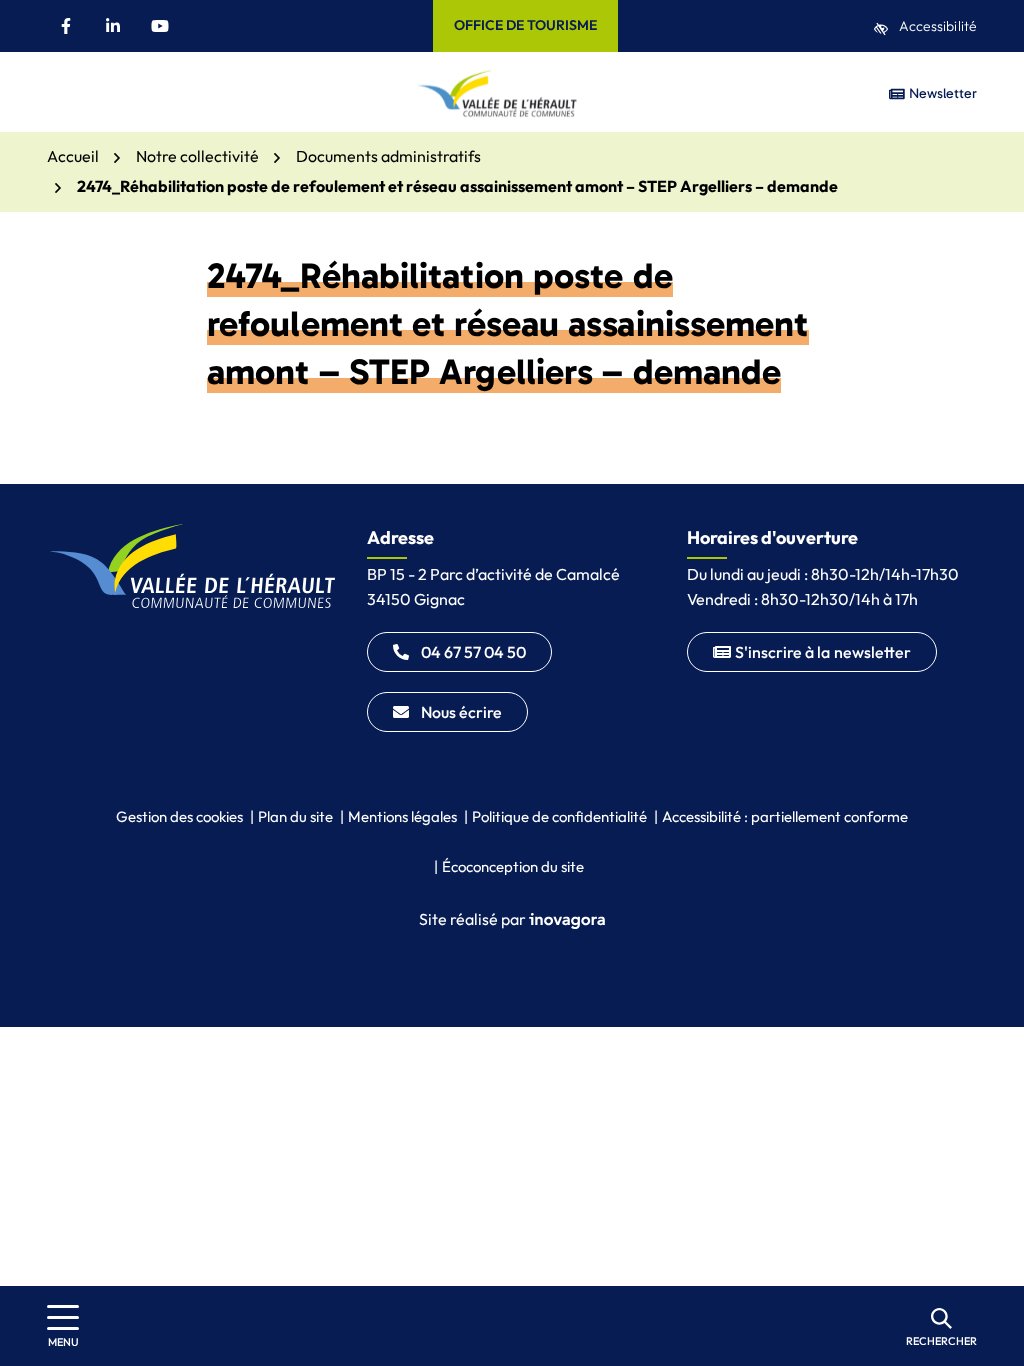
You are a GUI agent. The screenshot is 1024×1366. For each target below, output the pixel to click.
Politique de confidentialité (559, 816)
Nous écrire (461, 712)
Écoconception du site (513, 866)
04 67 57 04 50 (473, 652)
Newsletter (941, 93)
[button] (62, 93)
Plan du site (295, 816)
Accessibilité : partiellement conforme (785, 816)
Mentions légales (402, 816)
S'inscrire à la (823, 652)
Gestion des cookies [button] (179, 816)
